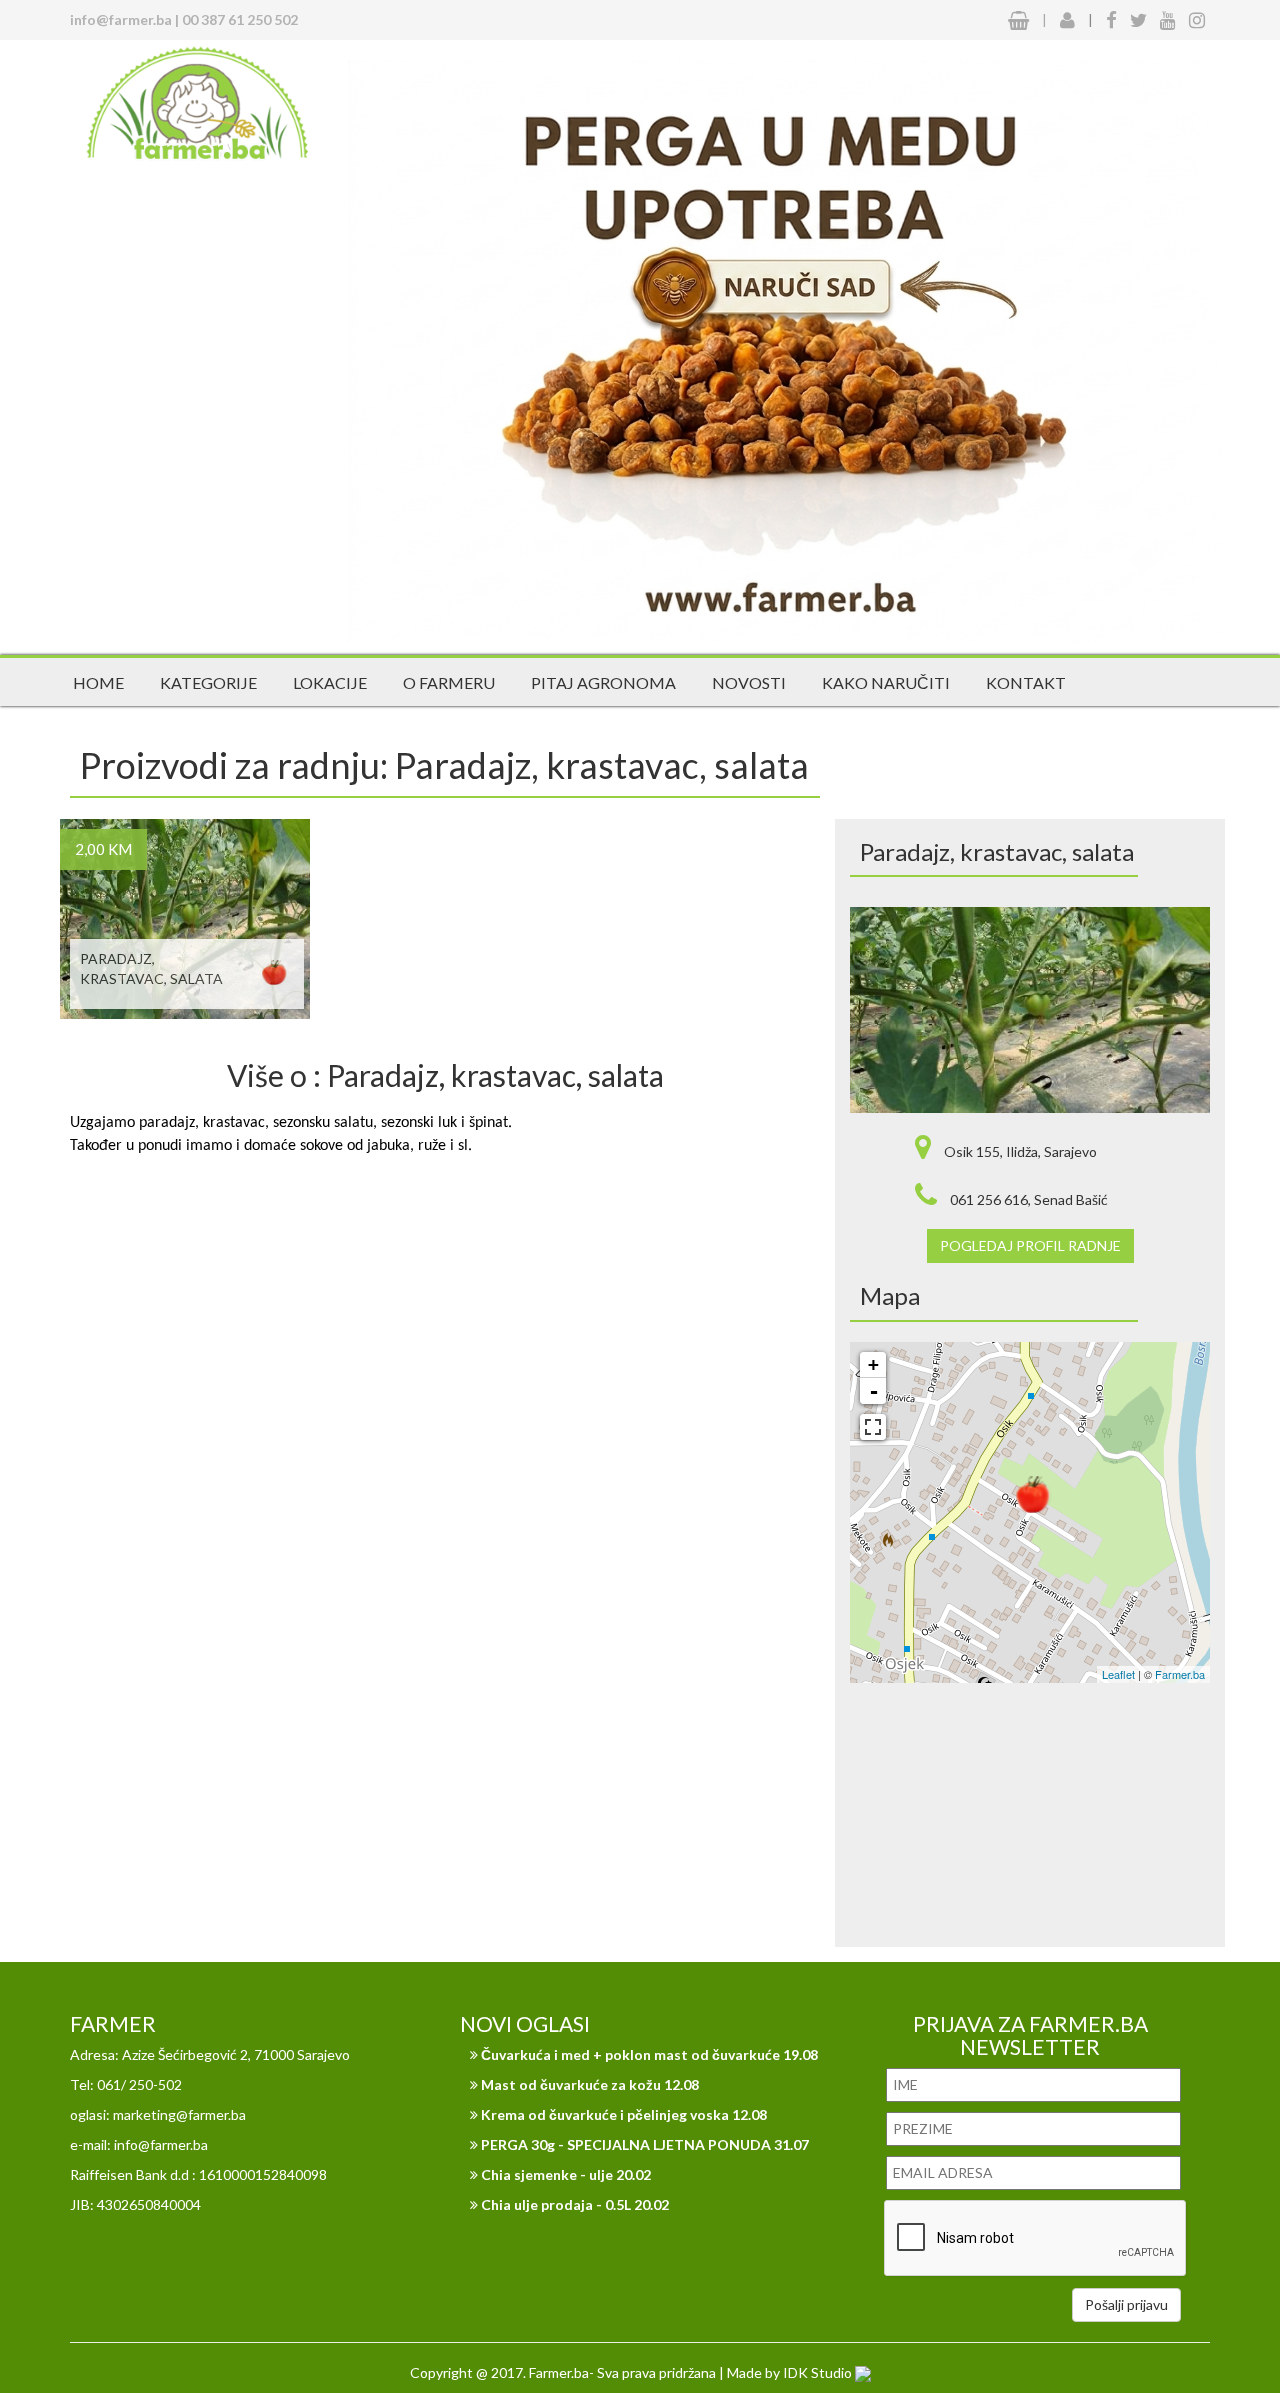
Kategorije (208, 682)
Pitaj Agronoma (603, 682)
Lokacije (330, 682)
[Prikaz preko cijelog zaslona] (873, 1427)
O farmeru (449, 682)
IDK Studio (819, 2372)
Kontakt (1026, 682)
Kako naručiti (886, 682)
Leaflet (1118, 1674)
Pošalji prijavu (1126, 2304)
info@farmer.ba (121, 19)
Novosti (749, 682)
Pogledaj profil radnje (1030, 1245)
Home (98, 682)
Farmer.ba (1180, 1674)
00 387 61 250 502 (240, 19)
